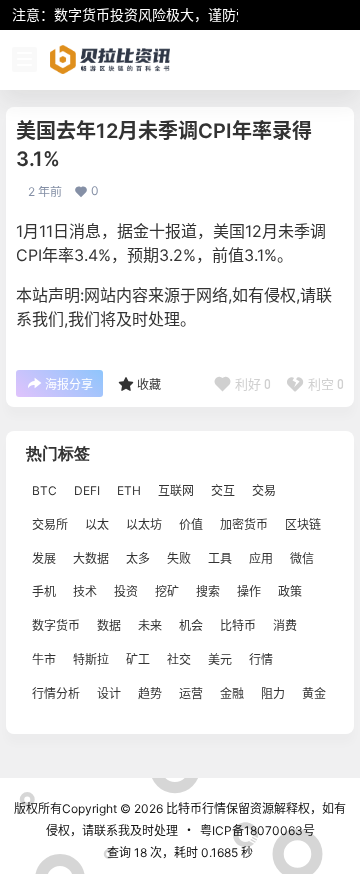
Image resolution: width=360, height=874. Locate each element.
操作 (249, 592)
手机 (44, 592)
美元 (220, 659)
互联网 (176, 490)
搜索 (208, 592)
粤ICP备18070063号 (257, 830)
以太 (97, 524)
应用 (261, 558)
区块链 (303, 524)
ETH (129, 490)
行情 (261, 659)
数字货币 (56, 625)
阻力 (273, 693)
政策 (290, 592)
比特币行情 (194, 808)
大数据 (91, 558)
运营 (191, 693)
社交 (179, 659)
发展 (44, 558)
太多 (138, 558)
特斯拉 (91, 659)
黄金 (314, 693)
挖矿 (167, 592)
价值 (191, 524)
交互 (223, 490)
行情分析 (56, 693)
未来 (150, 625)
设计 (109, 693)
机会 (191, 625)
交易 (264, 490)
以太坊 (144, 524)
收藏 (149, 384)
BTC (44, 490)
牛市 (44, 659)
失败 (179, 558)
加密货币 (244, 524)
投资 (126, 592)
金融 (232, 693)
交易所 (50, 524)
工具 (220, 558)
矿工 (138, 659)
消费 (285, 625)
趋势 (150, 693)
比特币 (238, 625)
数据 (109, 625)
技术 (85, 592)
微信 (302, 558)
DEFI (87, 490)
